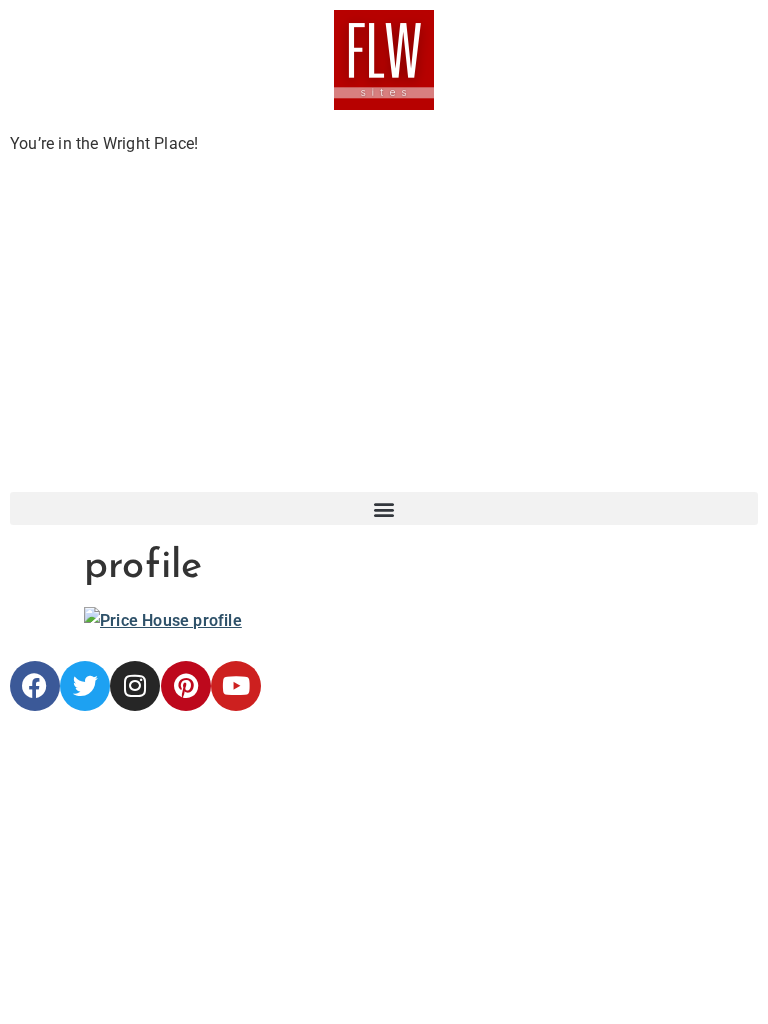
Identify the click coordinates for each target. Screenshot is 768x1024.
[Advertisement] (384, 342)
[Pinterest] (186, 686)
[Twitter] (85, 686)
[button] (384, 508)
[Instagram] (135, 686)
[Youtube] (236, 686)
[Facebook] (35, 686)
